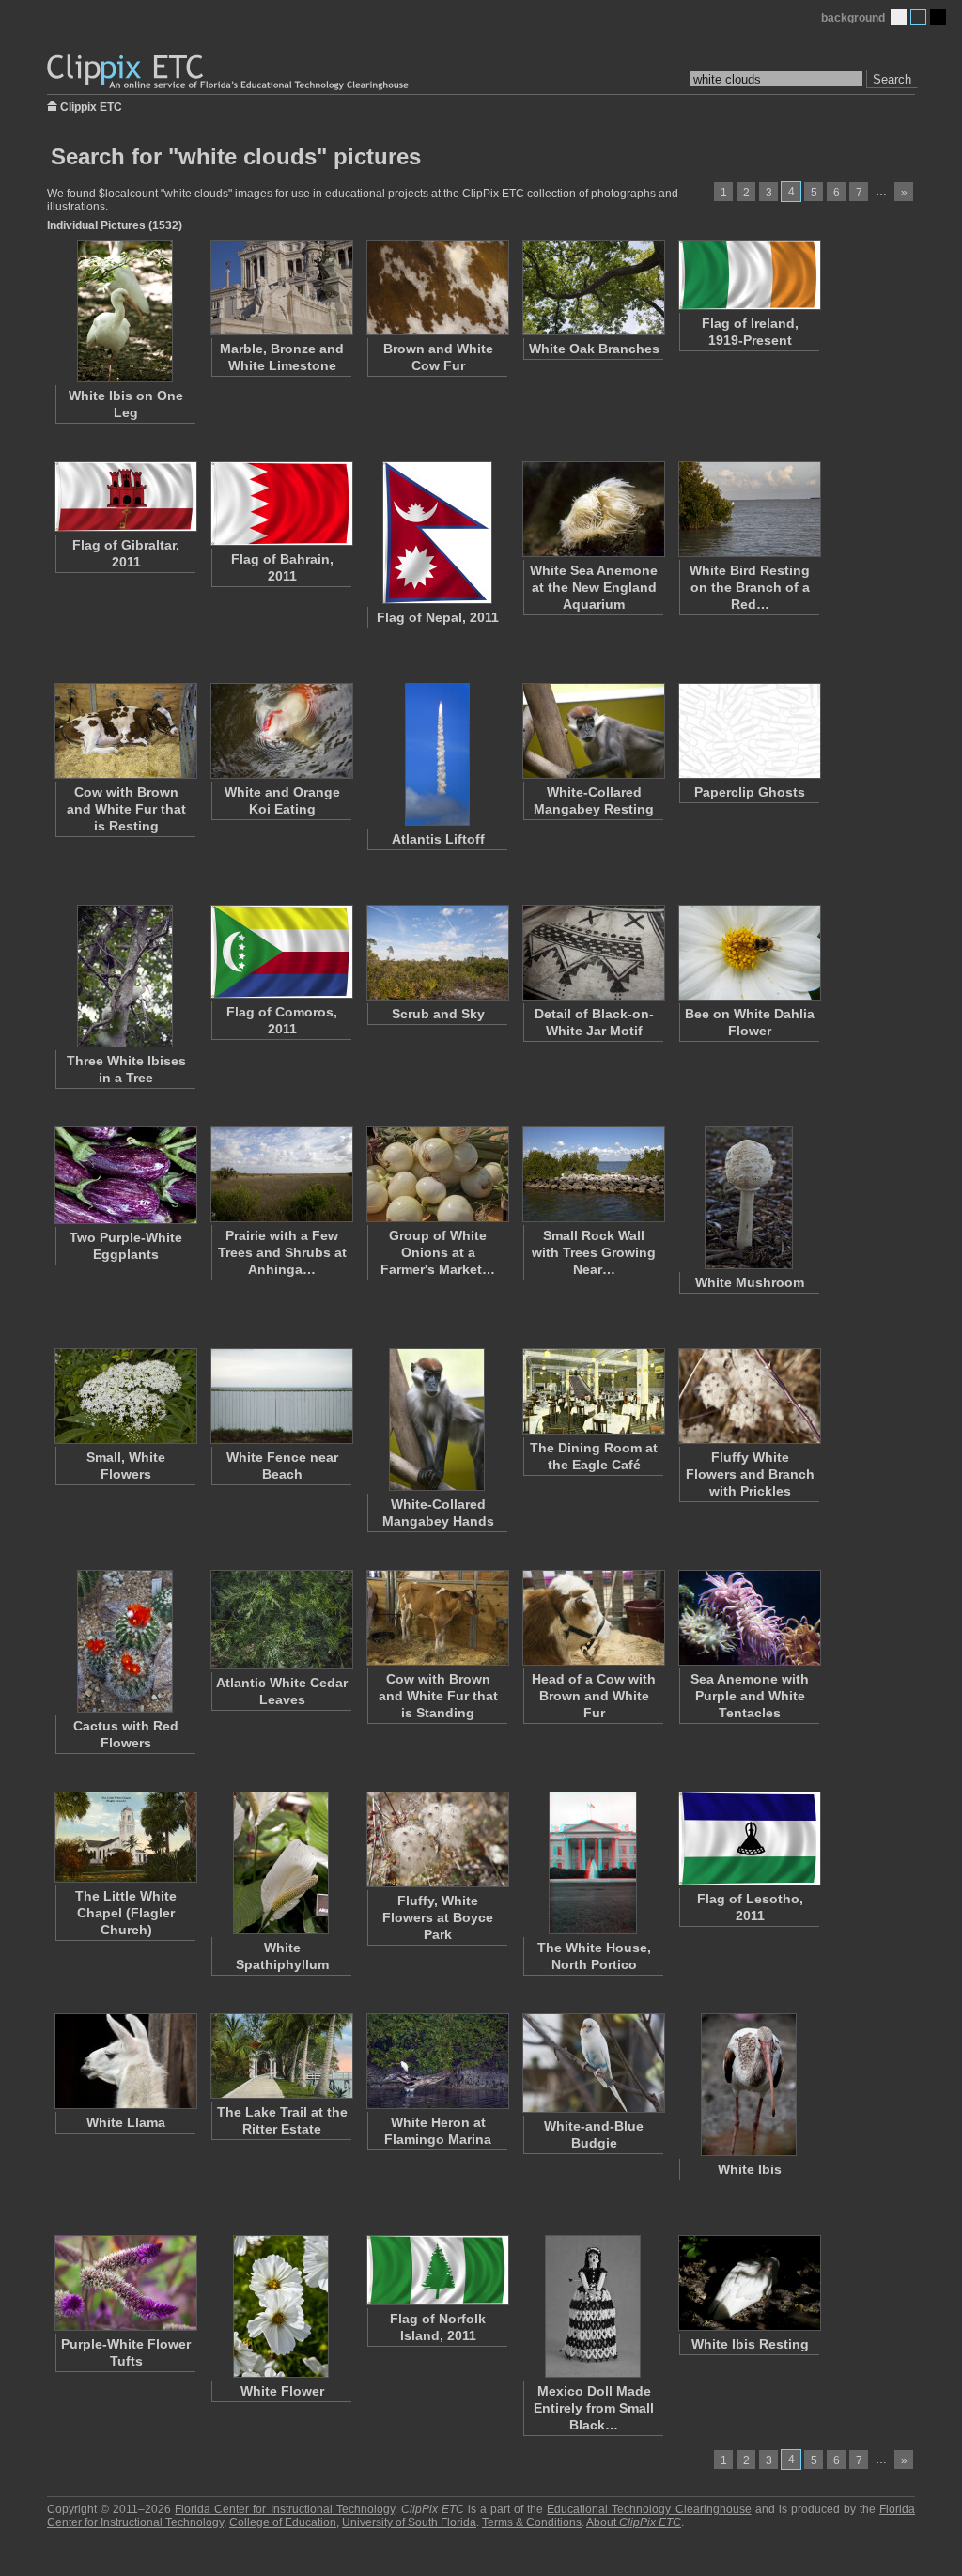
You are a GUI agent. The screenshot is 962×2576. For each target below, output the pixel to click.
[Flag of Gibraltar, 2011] (125, 497)
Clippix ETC (91, 106)
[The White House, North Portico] (593, 1863)
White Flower (282, 2391)
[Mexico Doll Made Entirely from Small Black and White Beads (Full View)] (593, 2306)
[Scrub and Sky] (437, 953)
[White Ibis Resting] (749, 2283)
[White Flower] (281, 2306)
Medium (918, 17)
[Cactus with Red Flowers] (125, 1641)
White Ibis (750, 2169)
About (634, 2522)
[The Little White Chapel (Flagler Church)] (125, 1837)
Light (899, 17)
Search (892, 79)
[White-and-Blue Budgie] (593, 2063)
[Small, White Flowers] (125, 1396)
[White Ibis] (749, 2085)
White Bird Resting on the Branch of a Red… (750, 587)
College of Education (283, 2522)
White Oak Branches (594, 349)
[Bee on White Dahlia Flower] (749, 953)
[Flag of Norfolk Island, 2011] (437, 2270)
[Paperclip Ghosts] (749, 731)
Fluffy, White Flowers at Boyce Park (438, 1917)
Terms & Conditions (532, 2522)
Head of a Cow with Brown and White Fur (594, 1696)
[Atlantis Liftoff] (437, 754)
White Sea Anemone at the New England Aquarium (594, 587)
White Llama (126, 2122)
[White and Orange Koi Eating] (281, 731)
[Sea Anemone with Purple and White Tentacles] (749, 1618)
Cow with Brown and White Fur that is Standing (438, 1696)
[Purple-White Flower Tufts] (125, 2283)
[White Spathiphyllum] (281, 1863)
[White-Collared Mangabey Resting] (593, 731)
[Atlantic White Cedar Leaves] (281, 1620)
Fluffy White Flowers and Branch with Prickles (750, 1474)
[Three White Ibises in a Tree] (125, 976)
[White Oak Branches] (593, 287)
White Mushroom (750, 1282)
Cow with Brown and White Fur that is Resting (126, 809)
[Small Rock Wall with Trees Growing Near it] (593, 1174)
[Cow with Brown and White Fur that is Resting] (125, 731)
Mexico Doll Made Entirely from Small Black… (594, 2408)
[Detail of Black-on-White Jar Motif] (593, 953)
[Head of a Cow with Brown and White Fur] (593, 1618)
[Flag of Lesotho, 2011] (749, 1839)
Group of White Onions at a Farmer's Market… (438, 1252)
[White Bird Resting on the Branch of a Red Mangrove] (749, 509)
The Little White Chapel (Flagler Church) (126, 1913)
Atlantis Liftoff (438, 839)
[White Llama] (125, 2061)
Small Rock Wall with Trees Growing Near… (594, 1252)
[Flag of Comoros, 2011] (281, 952)
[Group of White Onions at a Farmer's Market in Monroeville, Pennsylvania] (437, 1174)
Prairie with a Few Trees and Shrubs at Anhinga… (282, 1252)
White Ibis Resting (750, 2344)
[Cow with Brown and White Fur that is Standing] (437, 1618)
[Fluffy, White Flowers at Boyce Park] (437, 1839)
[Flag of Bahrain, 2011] (281, 504)
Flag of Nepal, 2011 (438, 617)
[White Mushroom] (749, 1198)
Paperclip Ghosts (750, 792)
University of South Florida (409, 2522)
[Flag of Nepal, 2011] (437, 533)
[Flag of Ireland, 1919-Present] (749, 275)
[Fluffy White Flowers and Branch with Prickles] (749, 1396)
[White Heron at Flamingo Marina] (437, 2061)
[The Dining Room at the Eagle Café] (593, 1391)
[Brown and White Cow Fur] (437, 287)
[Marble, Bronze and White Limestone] (281, 287)
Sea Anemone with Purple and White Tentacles (750, 1696)
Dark (938, 17)
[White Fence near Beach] (281, 1396)
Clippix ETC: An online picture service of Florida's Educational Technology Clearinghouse (229, 73)
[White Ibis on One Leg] (125, 311)
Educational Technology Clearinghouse (649, 2509)
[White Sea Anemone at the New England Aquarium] (593, 509)
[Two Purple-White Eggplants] (125, 1175)
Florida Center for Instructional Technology (284, 2509)
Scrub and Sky (438, 1014)
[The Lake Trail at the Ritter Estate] (281, 2056)
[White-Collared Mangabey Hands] (437, 1420)
